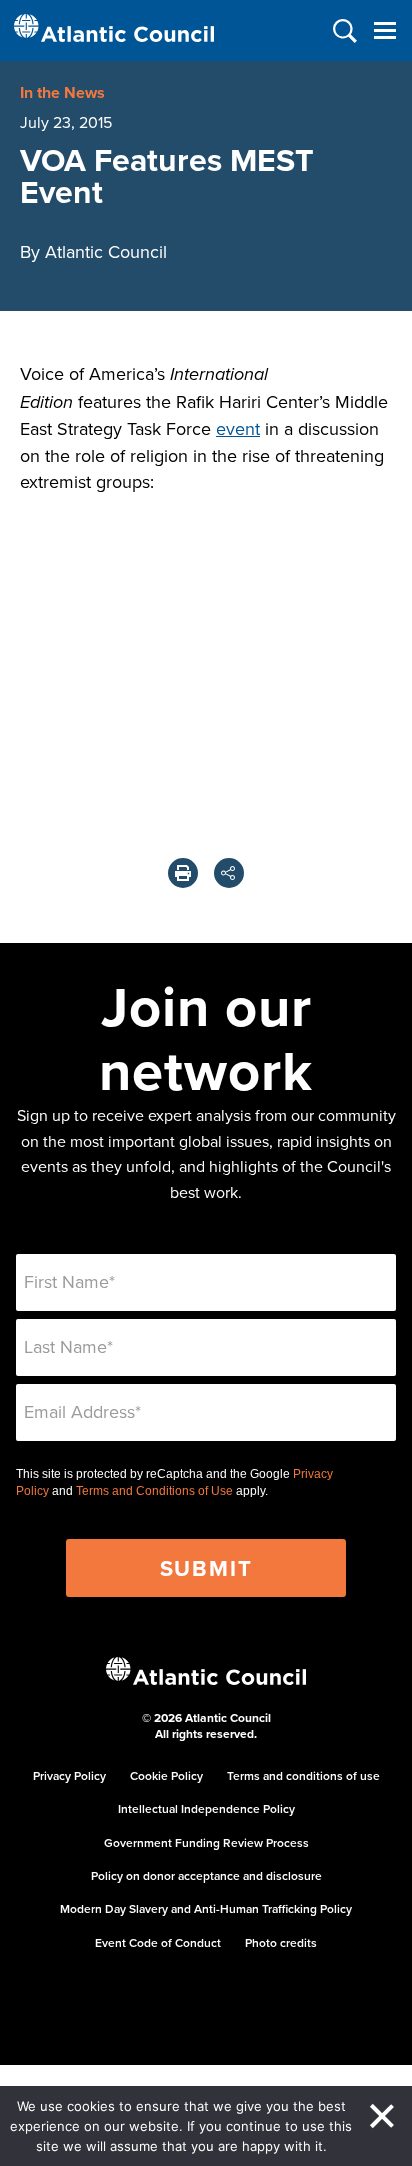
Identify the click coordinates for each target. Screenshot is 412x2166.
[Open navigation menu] (384, 30)
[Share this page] (229, 873)
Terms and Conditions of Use (154, 1491)
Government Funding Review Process (206, 1842)
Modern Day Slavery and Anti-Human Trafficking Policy (206, 1908)
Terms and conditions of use (303, 1775)
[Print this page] (183, 873)
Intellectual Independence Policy (206, 1808)
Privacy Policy (69, 1775)
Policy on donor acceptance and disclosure (206, 1875)
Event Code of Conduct (158, 1942)
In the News (62, 92)
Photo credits (281, 1942)
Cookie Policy (166, 1775)
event (238, 428)
